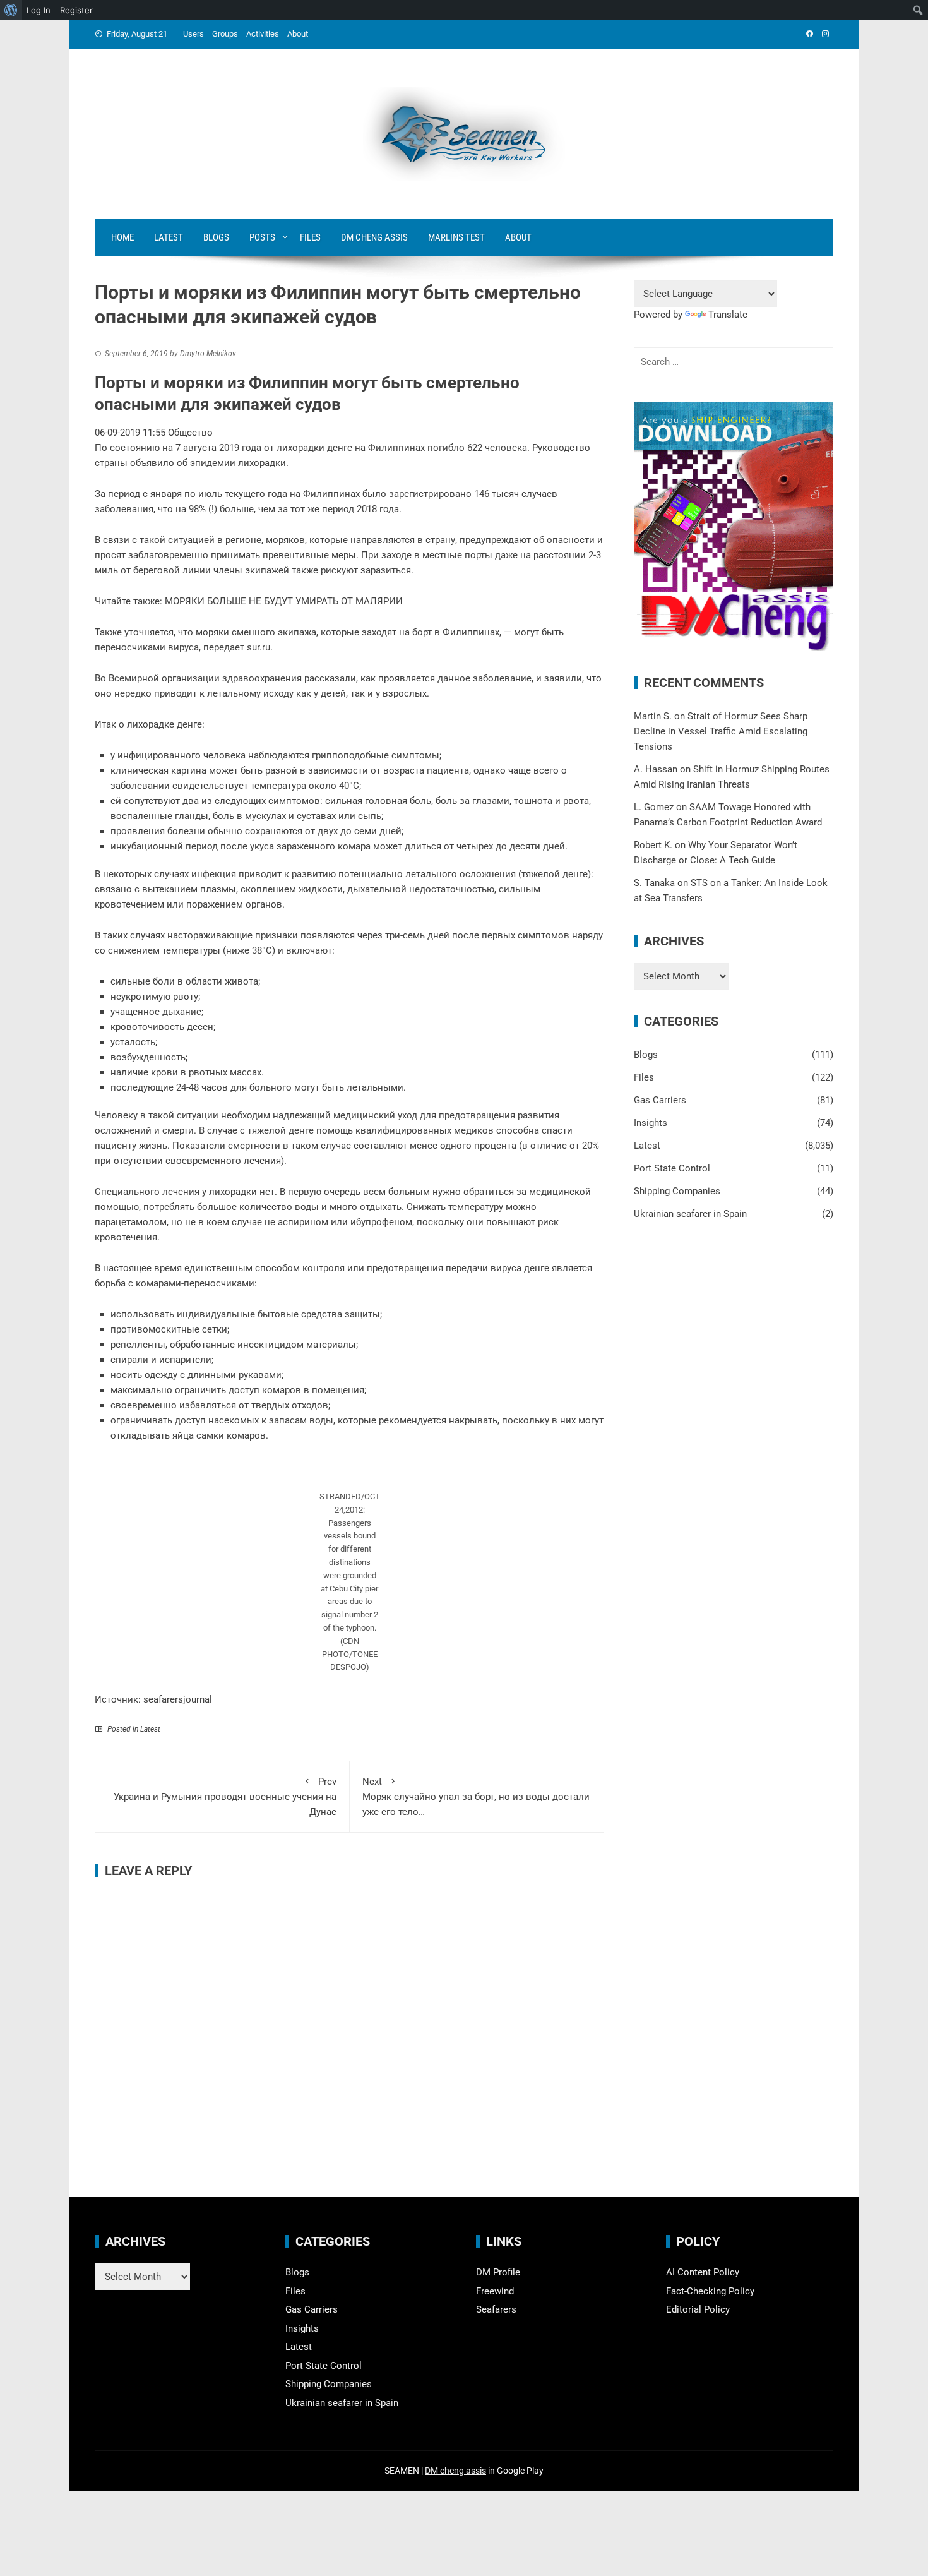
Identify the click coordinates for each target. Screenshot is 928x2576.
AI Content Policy (703, 2272)
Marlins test (456, 237)
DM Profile (498, 2272)
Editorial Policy (698, 2309)
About (298, 34)
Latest (169, 237)
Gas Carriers (660, 1100)
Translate (728, 315)
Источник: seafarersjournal (153, 1699)
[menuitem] (11, 10)
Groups (225, 34)
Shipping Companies (677, 1191)
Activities (263, 34)
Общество (190, 433)
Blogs (216, 237)
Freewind (495, 2291)
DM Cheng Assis (374, 237)
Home (122, 237)
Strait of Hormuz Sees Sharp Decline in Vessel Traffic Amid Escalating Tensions (721, 731)
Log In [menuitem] (39, 10)
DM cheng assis (455, 2471)
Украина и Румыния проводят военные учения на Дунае (225, 1797)
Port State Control (672, 1168)
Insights (651, 1123)
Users (193, 34)
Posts (262, 237)
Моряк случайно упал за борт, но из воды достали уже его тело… (476, 1797)
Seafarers (496, 2309)
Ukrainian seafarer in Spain (690, 1214)
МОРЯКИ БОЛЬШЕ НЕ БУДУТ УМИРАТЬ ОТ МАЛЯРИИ (284, 601)
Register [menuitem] (76, 10)
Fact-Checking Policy (710, 2291)
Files (310, 237)
